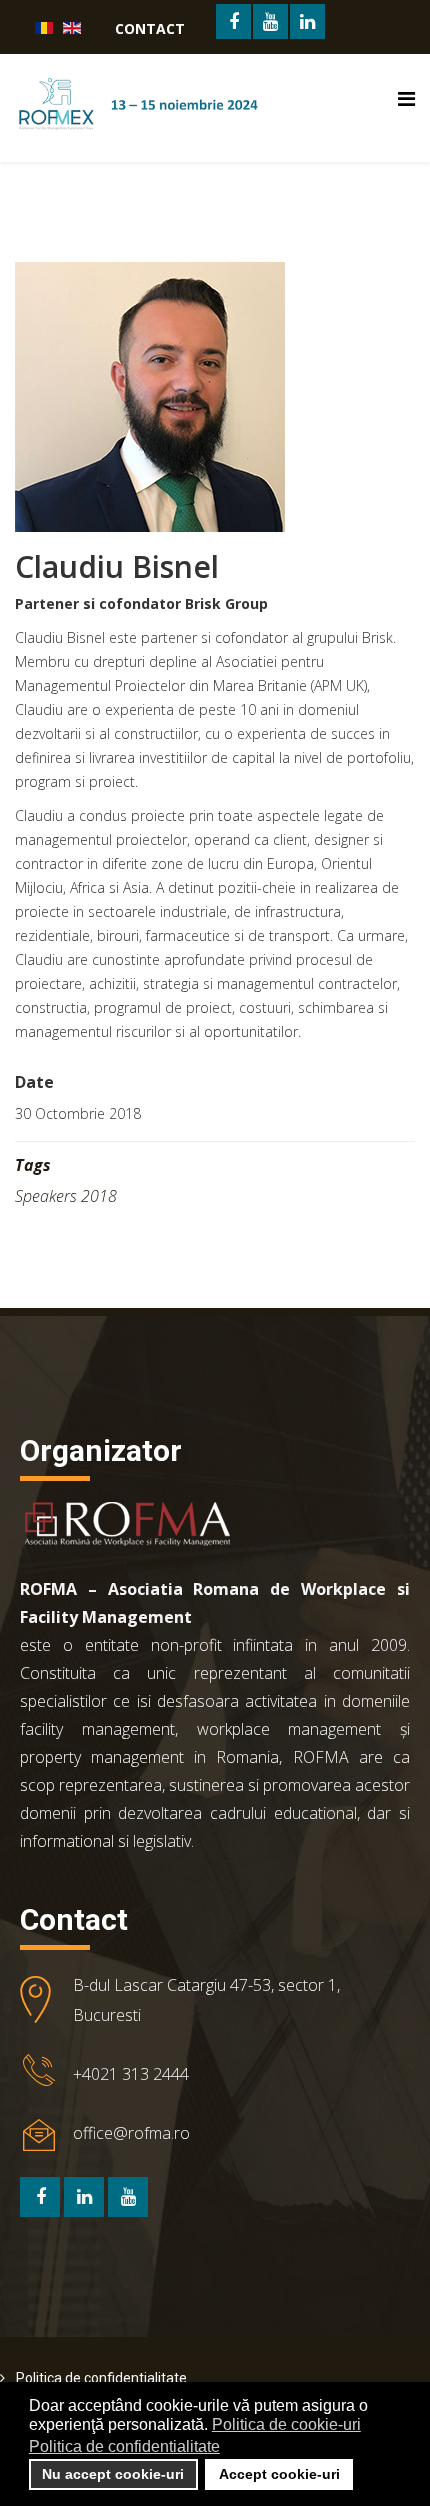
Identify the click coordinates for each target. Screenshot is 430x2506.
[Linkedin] (84, 2197)
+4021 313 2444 (131, 2074)
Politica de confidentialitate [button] (124, 2446)
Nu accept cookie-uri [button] (113, 2474)
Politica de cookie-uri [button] (286, 2424)
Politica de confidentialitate (100, 2378)
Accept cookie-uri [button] (279, 2474)
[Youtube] (128, 2197)
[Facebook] (40, 2197)
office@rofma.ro (131, 2133)
